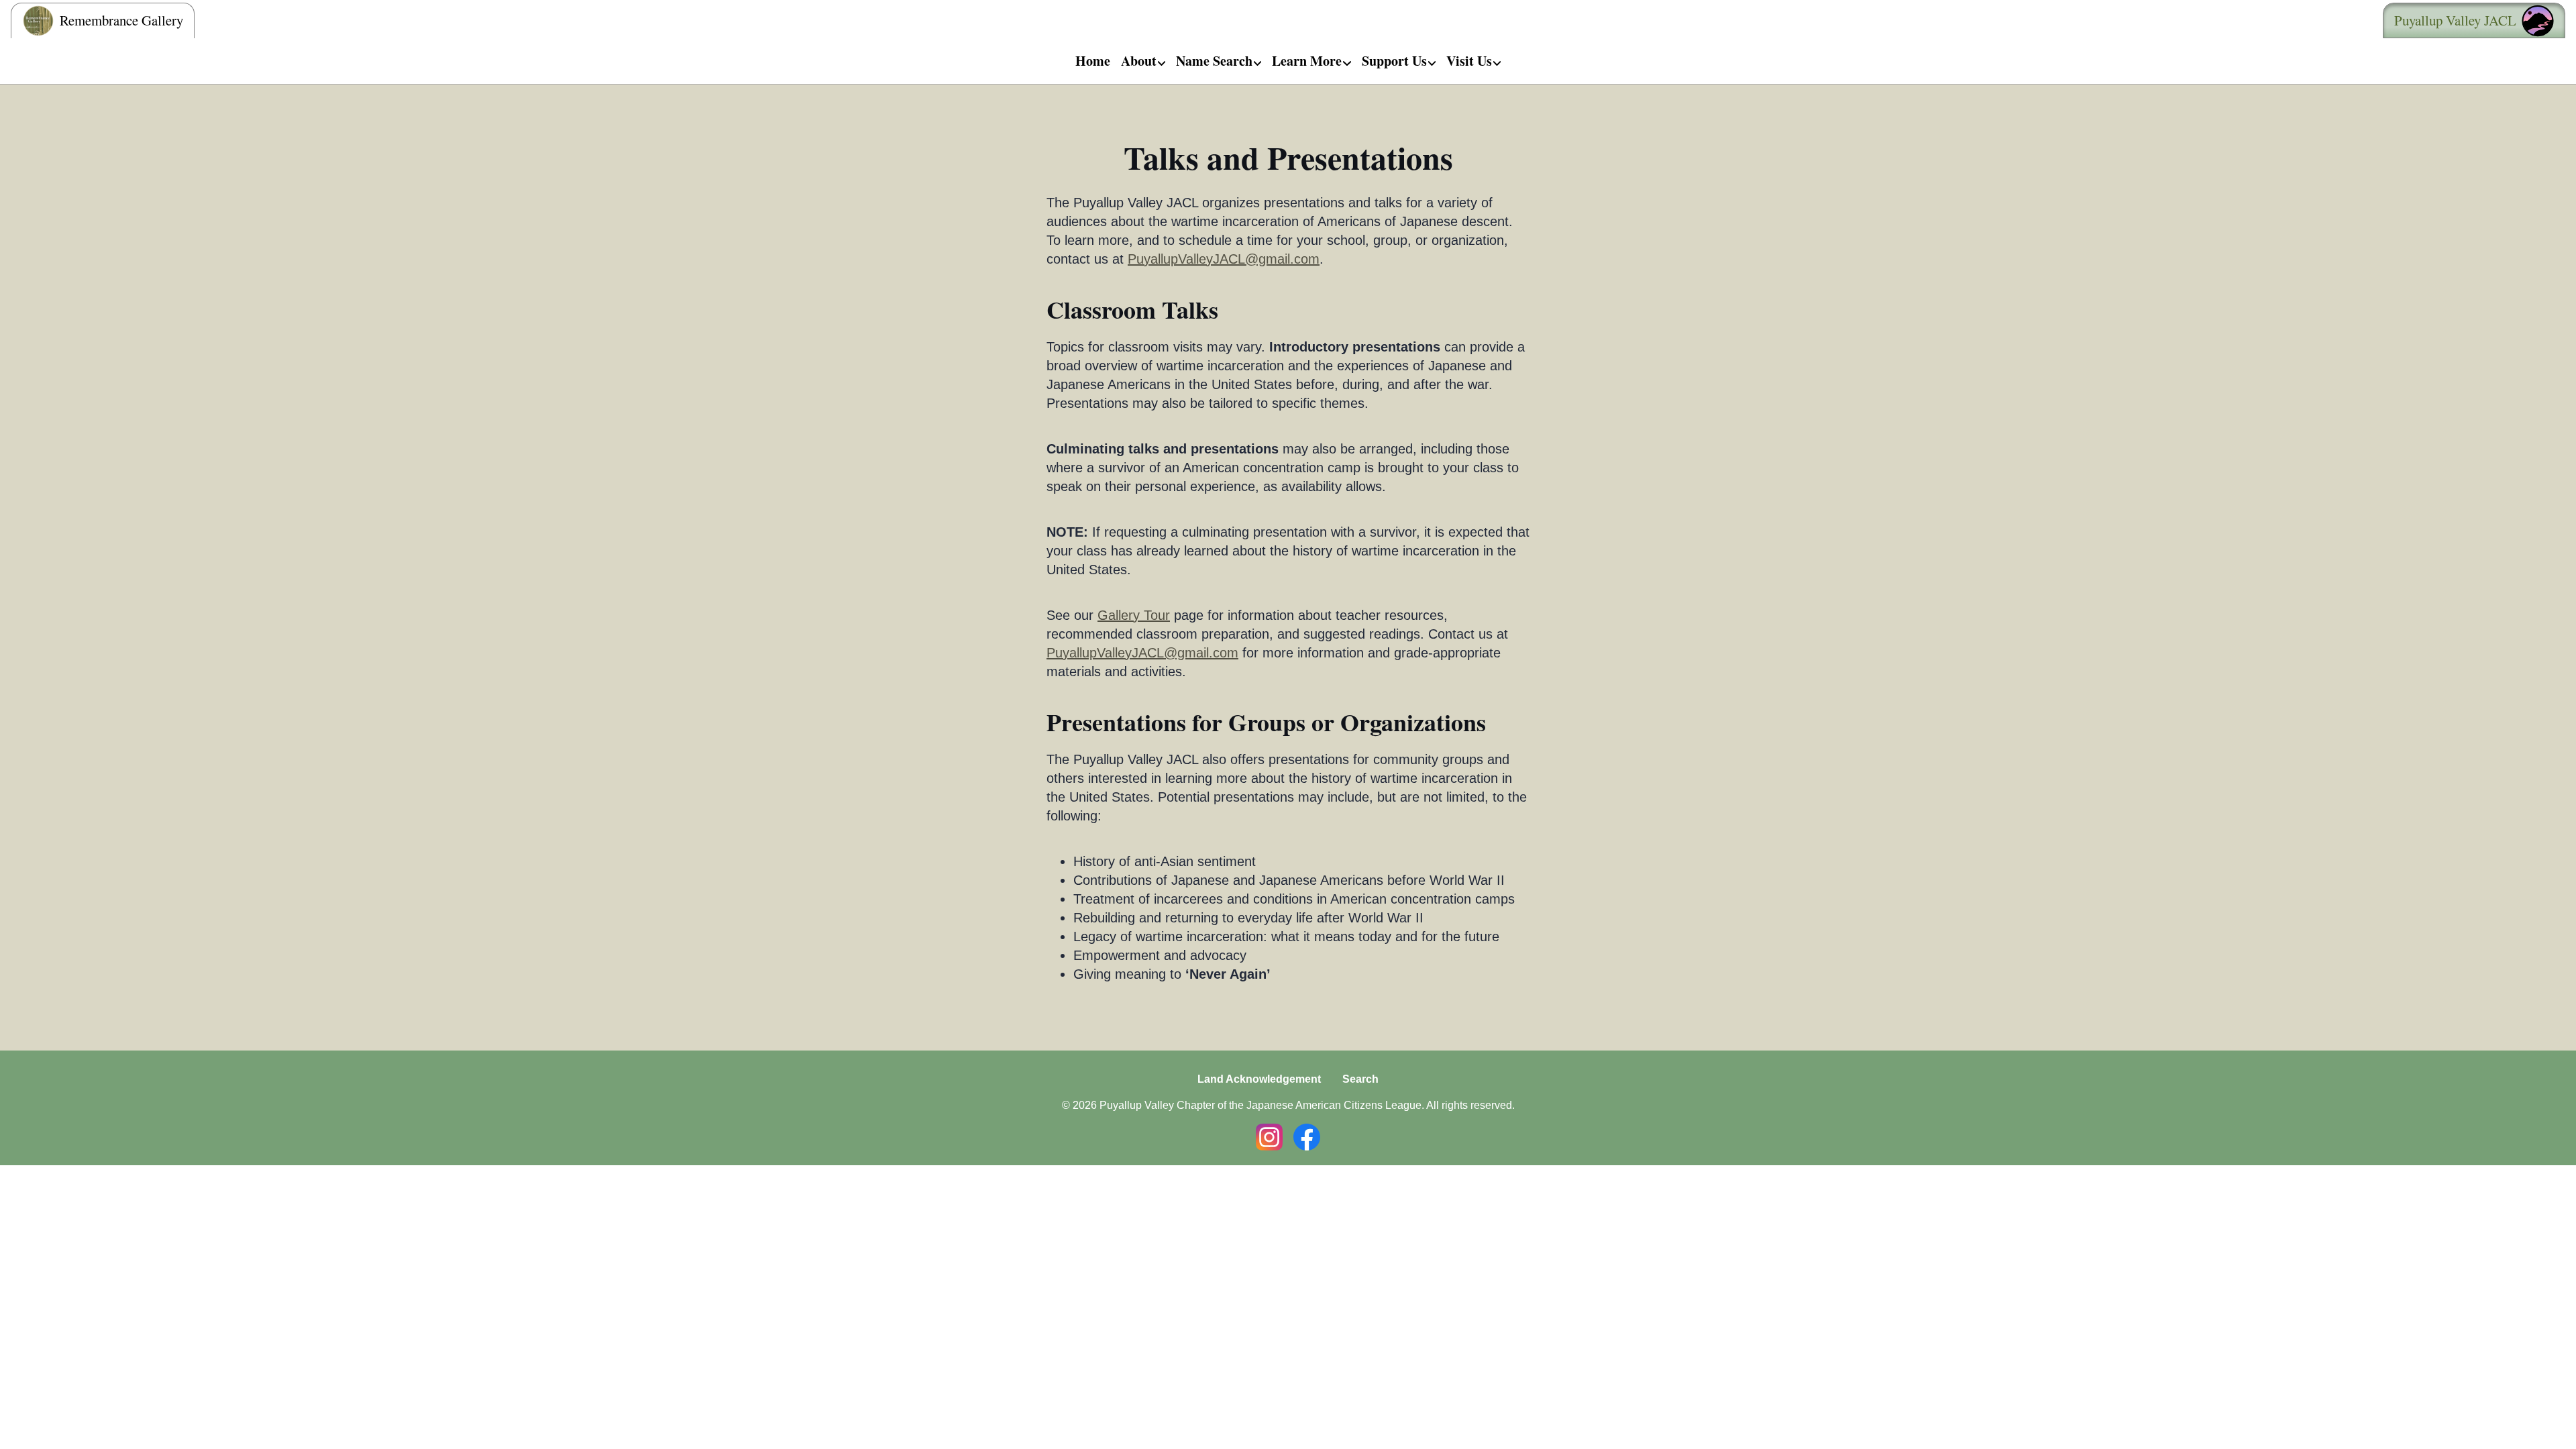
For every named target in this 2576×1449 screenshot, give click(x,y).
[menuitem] (1093, 61)
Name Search (1214, 61)
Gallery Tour (1134, 615)
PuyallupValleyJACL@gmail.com (1224, 259)
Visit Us (1469, 61)
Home (1093, 61)
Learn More (1307, 61)
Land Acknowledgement (1259, 1079)
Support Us (1394, 61)
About (1139, 61)
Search (1360, 1079)
